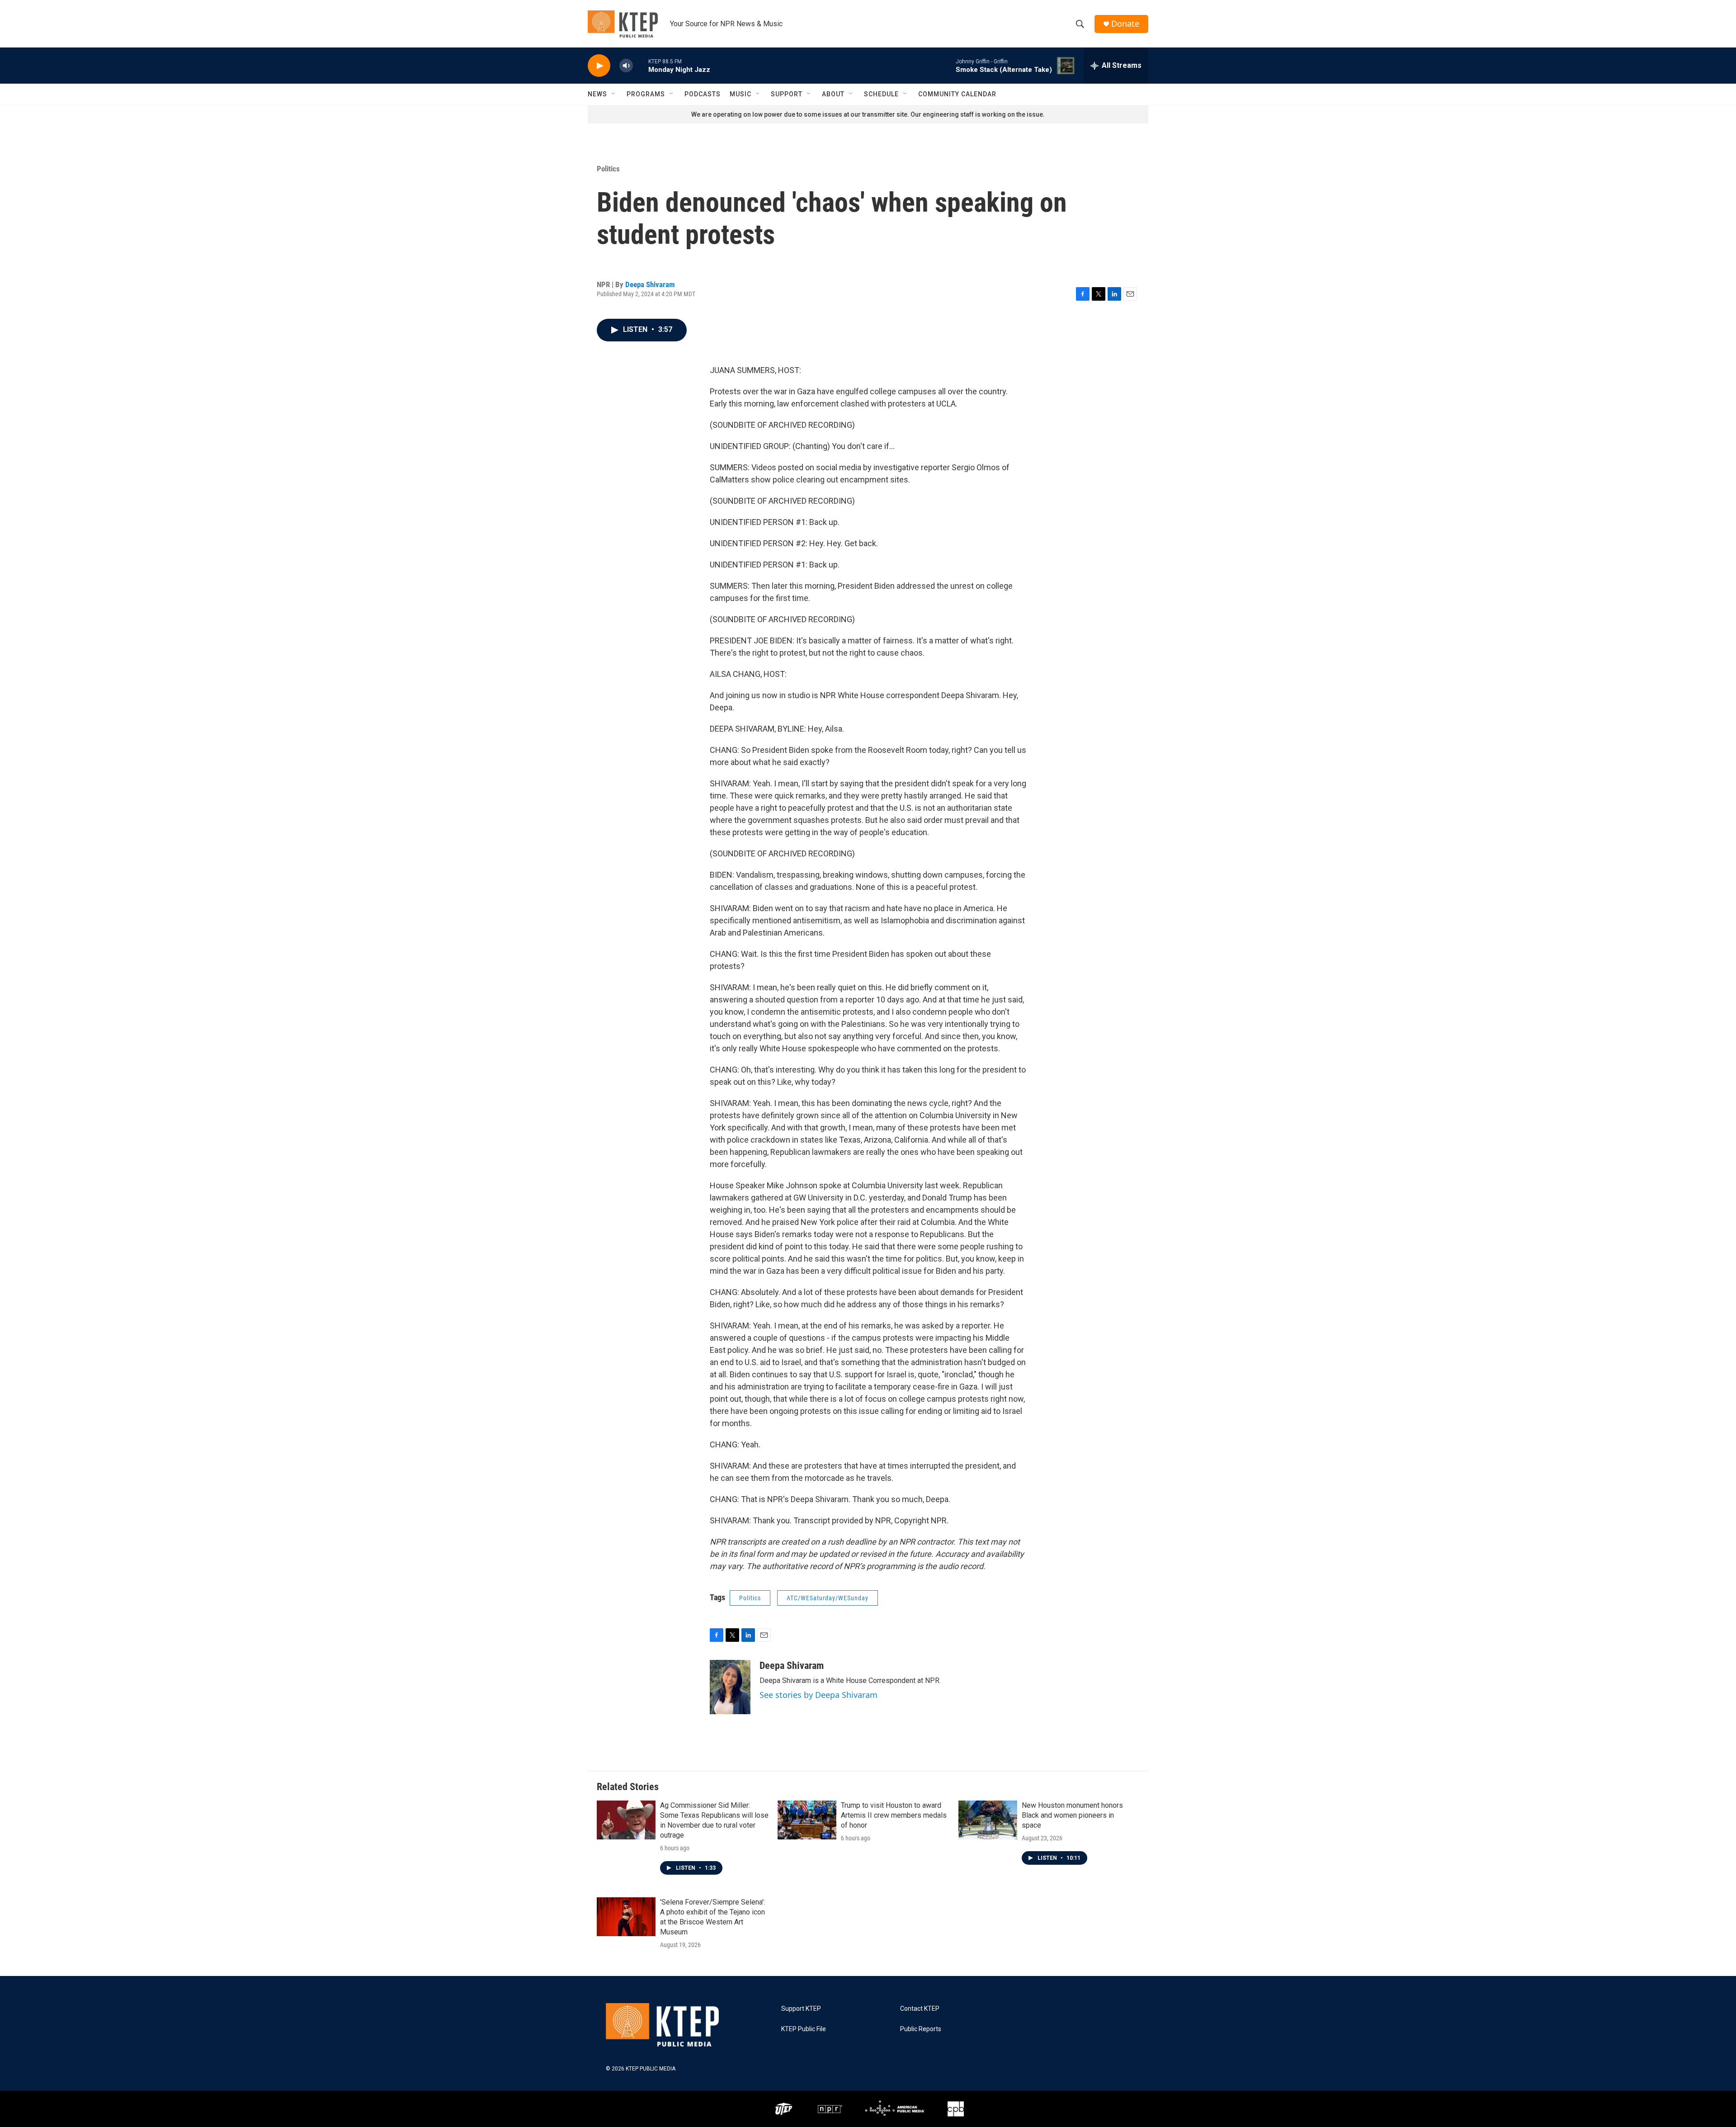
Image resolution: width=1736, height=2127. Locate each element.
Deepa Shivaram (650, 284)
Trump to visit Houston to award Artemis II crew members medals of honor (894, 1815)
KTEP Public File (804, 2029)
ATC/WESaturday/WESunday (828, 1598)
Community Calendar (957, 94)
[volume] (626, 66)
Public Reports (921, 2029)
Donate (1125, 24)
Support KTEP (801, 2009)
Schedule (881, 94)
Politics (608, 169)
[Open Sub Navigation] (614, 94)
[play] (599, 66)
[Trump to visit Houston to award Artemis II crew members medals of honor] (807, 1820)
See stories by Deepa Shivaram (818, 1695)
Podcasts (703, 94)
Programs (646, 94)
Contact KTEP (920, 2009)
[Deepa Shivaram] (730, 1687)
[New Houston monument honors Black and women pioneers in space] (988, 1820)
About (833, 94)
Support (787, 94)
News (597, 94)
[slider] (641, 65)
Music (741, 94)
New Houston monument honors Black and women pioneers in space (1072, 1815)
